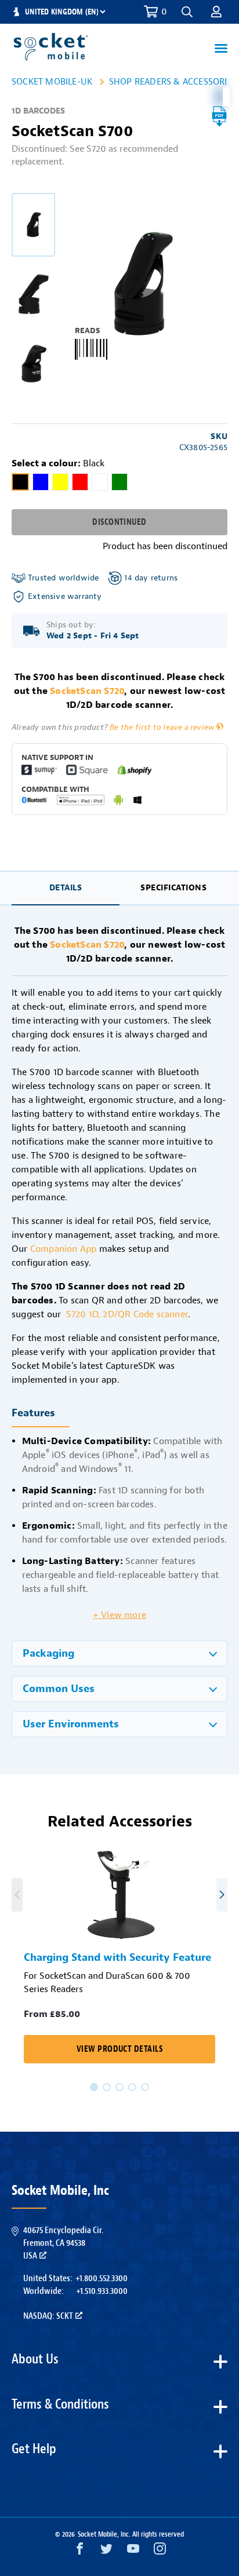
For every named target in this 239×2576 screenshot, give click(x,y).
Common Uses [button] (59, 1689)
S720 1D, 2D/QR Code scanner (127, 1314)
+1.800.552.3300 (102, 2278)
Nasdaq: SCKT (48, 2316)
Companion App (64, 1249)
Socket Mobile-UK (52, 82)
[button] (216, 12)
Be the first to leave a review (162, 727)
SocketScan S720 (87, 691)
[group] (33, 225)
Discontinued (119, 522)
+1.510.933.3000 (102, 2291)
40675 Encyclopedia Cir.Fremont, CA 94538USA (63, 2243)
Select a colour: (58, 463)
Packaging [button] (48, 1654)
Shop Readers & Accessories (173, 82)
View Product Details (119, 2049)
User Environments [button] (71, 1724)
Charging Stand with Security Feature (117, 1958)
